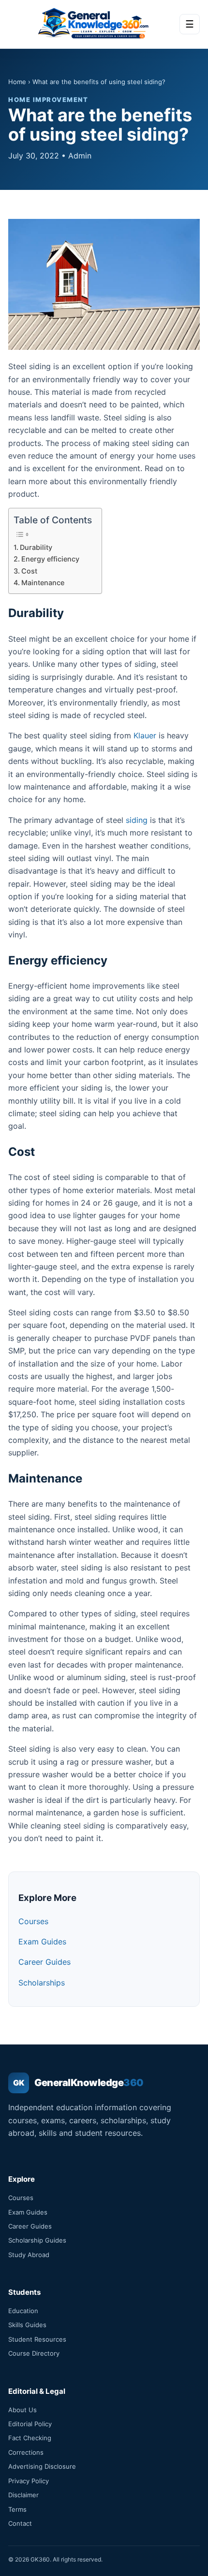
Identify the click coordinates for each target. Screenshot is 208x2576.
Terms (17, 2509)
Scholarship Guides (37, 2240)
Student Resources (37, 2339)
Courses (33, 1921)
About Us (22, 2410)
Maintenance (43, 583)
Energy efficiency (50, 559)
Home (17, 82)
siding (137, 820)
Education (23, 2311)
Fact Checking (30, 2438)
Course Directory (34, 2353)
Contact (20, 2523)
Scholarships (42, 1983)
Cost (29, 571)
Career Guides (45, 1962)
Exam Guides (42, 1942)
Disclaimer (23, 2495)
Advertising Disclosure (42, 2466)
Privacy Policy (29, 2481)
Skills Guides (27, 2325)
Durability (36, 547)
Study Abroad (29, 2255)
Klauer (145, 735)
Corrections (26, 2452)
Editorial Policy (30, 2424)
